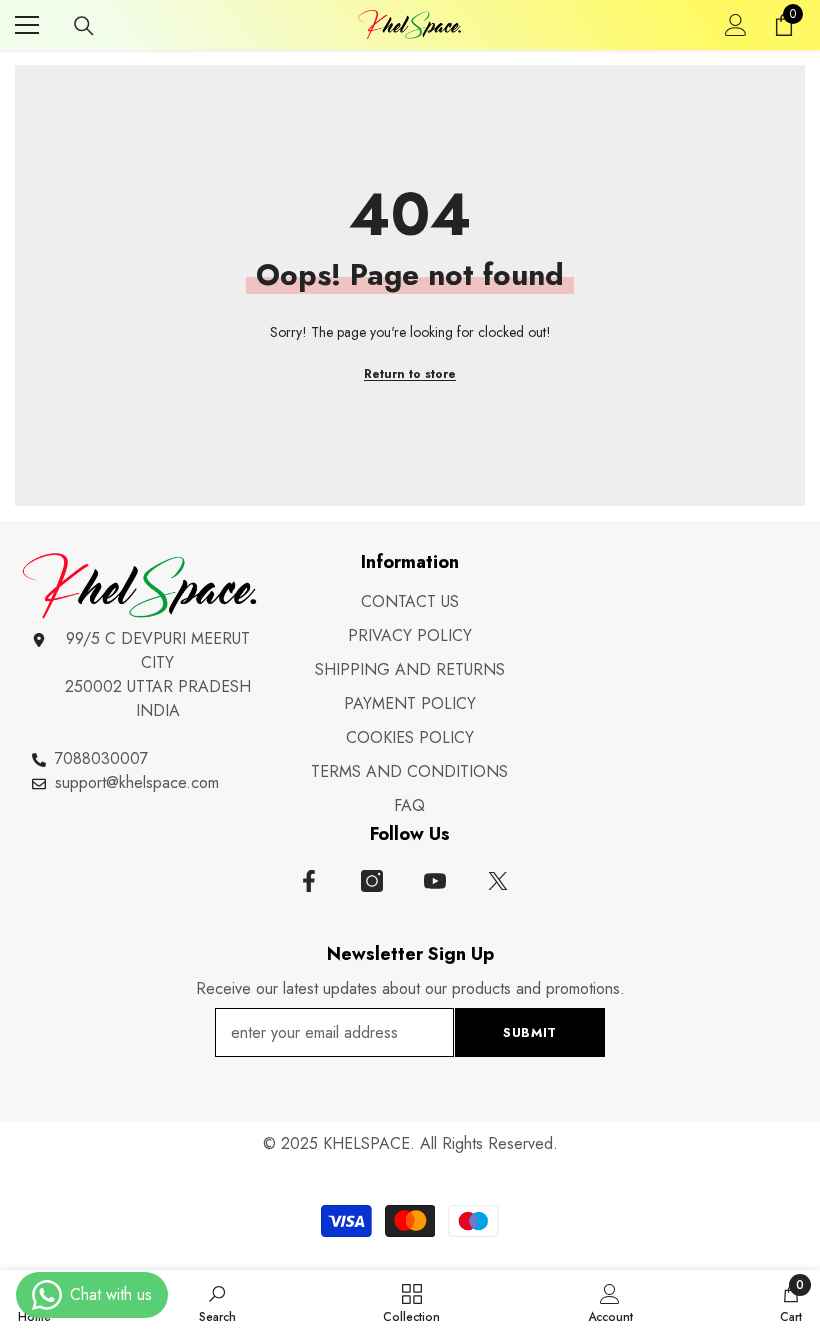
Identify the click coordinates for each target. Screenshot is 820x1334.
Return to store (410, 374)
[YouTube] (435, 881)
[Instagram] (372, 881)
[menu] (27, 25)
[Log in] (736, 25)
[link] (217, 1302)
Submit (530, 1032)
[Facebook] (309, 881)
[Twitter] (498, 881)
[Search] (84, 26)
